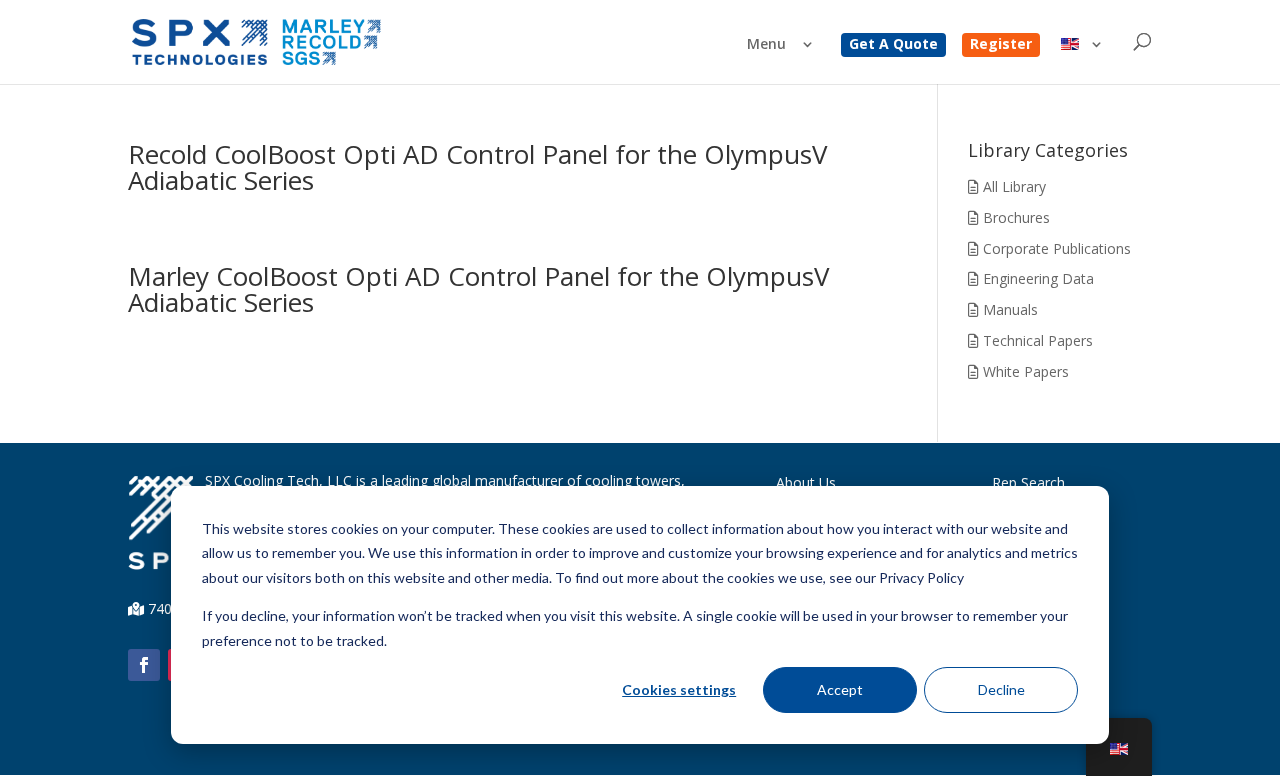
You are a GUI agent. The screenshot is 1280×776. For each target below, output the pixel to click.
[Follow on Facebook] (144, 665)
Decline (1001, 689)
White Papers (1024, 371)
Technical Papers (1036, 340)
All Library (1012, 186)
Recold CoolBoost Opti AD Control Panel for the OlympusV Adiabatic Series (478, 167)
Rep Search (1028, 482)
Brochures (1014, 217)
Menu (766, 45)
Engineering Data (1036, 278)
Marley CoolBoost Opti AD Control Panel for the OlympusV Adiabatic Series (479, 289)
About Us (806, 482)
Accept (840, 689)
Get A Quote (893, 45)
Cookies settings (679, 689)
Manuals (1008, 309)
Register (1001, 45)
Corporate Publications (1055, 248)
